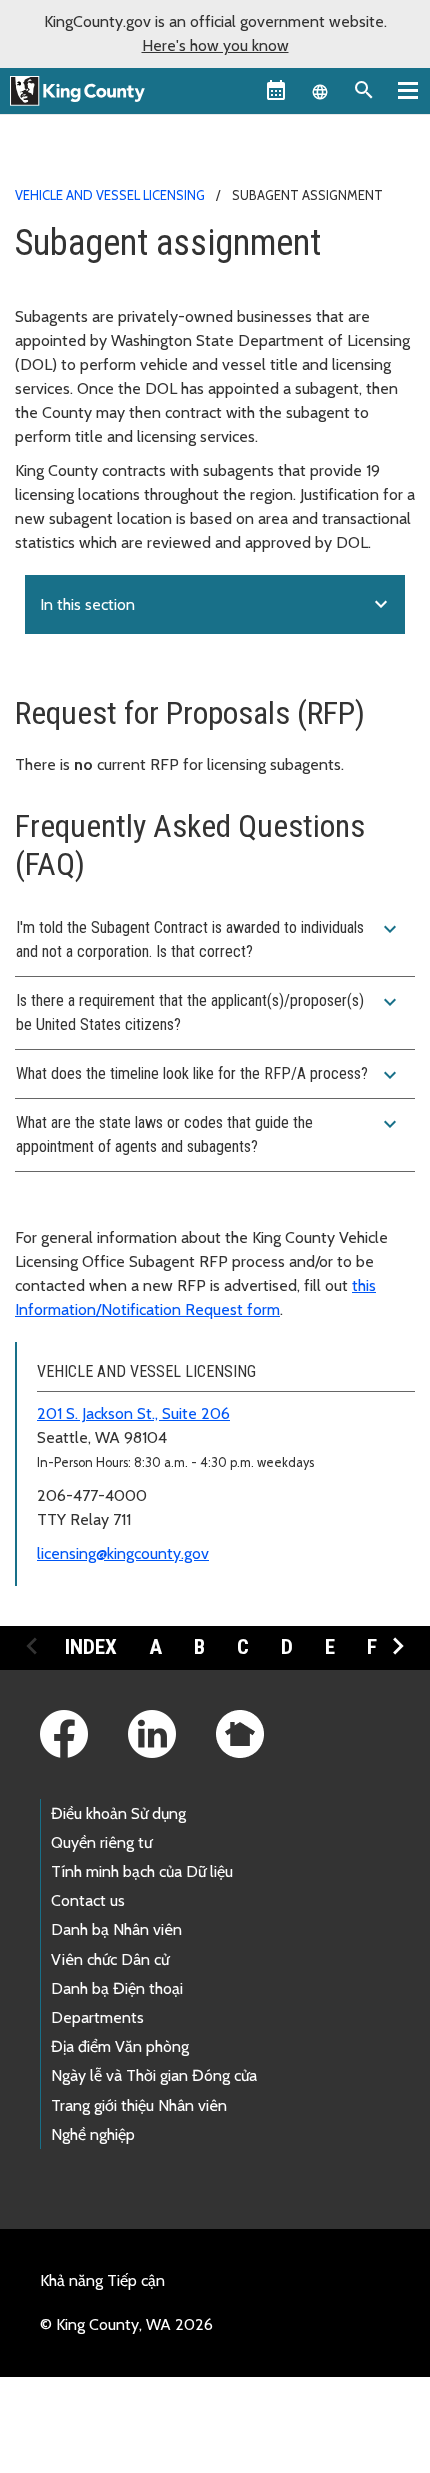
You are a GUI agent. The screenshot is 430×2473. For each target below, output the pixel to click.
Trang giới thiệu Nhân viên (139, 2105)
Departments (97, 2017)
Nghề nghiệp (93, 2134)
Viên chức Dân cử (110, 1959)
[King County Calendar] (276, 90)
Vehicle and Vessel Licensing (110, 195)
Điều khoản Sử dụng (118, 1813)
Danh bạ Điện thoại (117, 1988)
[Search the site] (364, 90)
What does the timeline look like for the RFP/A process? (209, 1075)
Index (91, 1647)
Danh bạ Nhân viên (116, 1929)
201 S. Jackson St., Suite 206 (133, 1413)
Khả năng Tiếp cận (102, 2280)
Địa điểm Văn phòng (120, 2046)
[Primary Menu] (408, 90)
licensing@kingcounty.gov (123, 1553)
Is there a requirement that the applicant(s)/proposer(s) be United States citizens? (209, 1012)
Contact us (88, 1900)
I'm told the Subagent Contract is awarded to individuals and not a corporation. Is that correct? (209, 939)
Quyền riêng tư (101, 1842)
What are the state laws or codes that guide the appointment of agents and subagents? (209, 1134)
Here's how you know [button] (215, 45)
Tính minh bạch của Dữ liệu (142, 1871)
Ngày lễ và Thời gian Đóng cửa (154, 2075)
